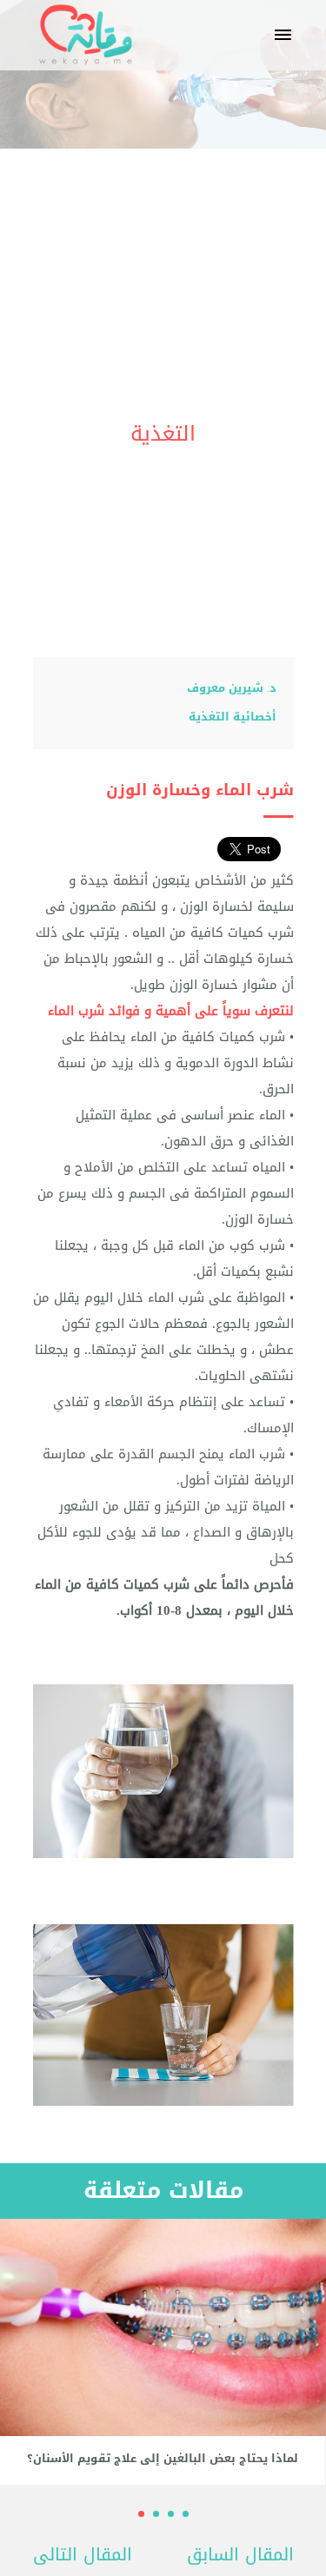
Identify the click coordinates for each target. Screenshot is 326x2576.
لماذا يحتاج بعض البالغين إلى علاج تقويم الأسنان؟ (163, 2459)
